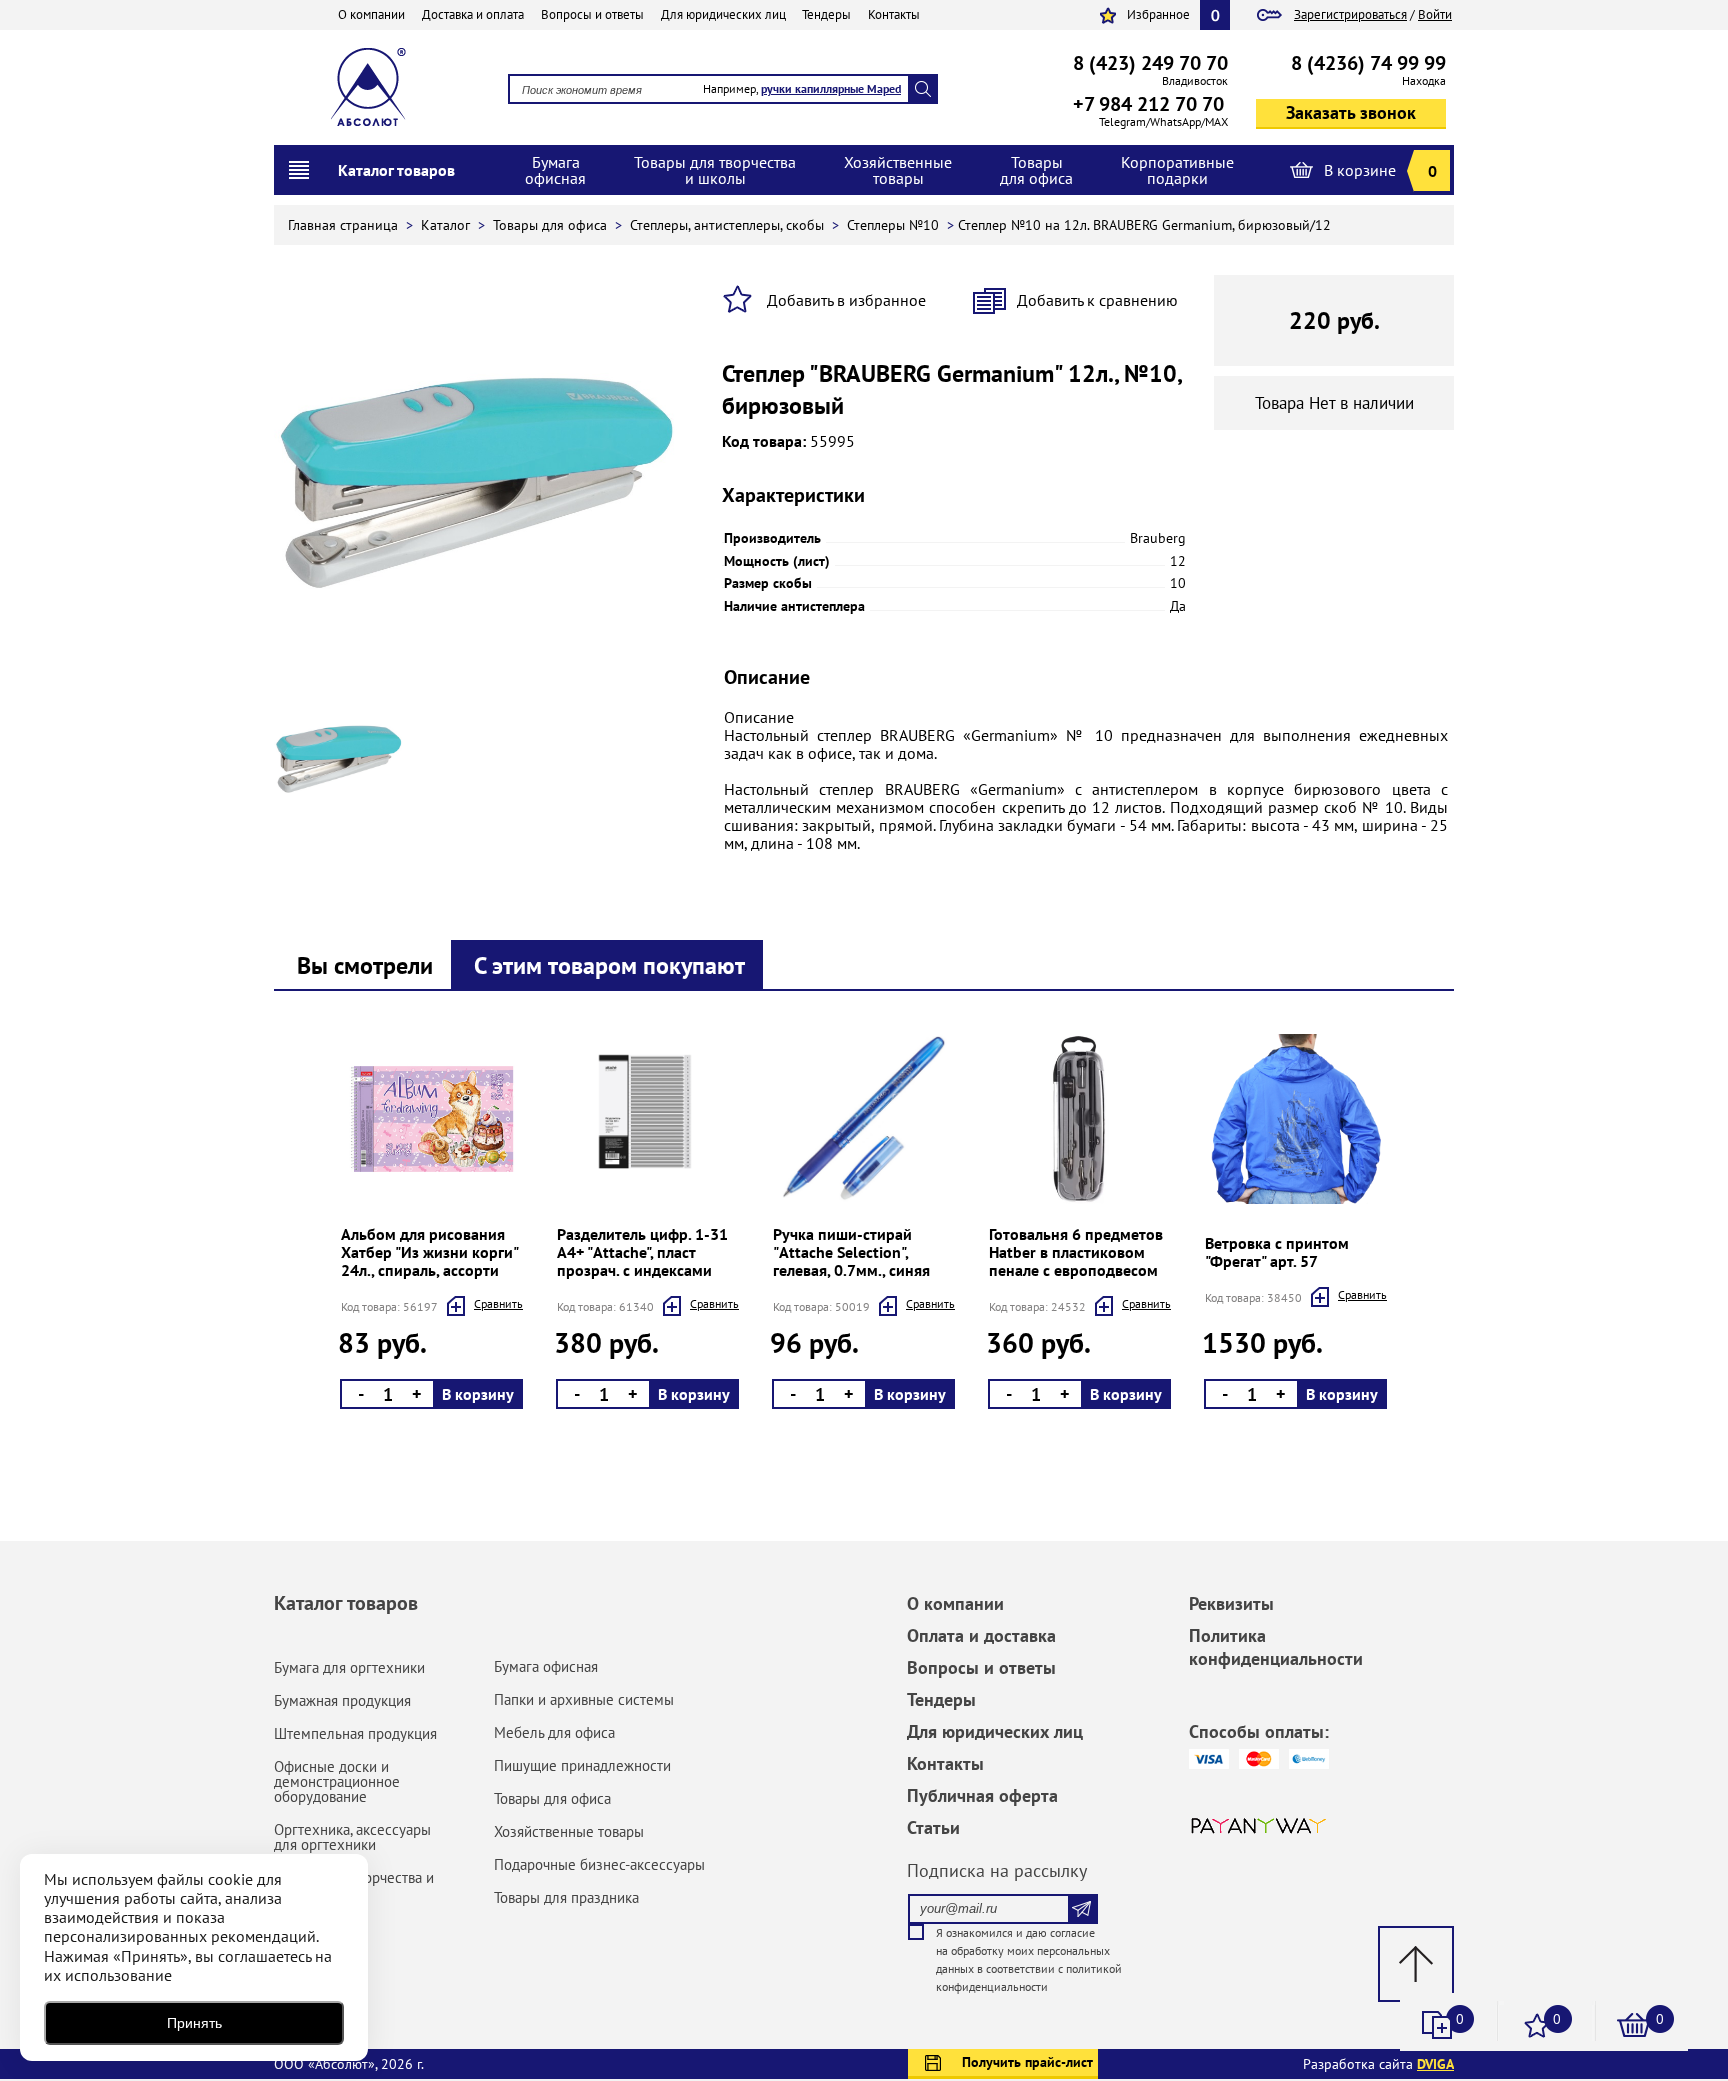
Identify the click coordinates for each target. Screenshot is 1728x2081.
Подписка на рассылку (997, 1870)
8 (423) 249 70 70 (1150, 63)
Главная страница (345, 225)
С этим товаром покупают (609, 965)
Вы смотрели (365, 965)
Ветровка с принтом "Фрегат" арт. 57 (1277, 1252)
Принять (194, 2023)
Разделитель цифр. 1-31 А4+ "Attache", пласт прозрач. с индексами (642, 1252)
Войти (1435, 14)
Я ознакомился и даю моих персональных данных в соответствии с (1029, 1959)
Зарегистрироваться (1350, 14)
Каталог (447, 225)
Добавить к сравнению (1097, 300)
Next (336, 1225)
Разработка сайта (1378, 2064)
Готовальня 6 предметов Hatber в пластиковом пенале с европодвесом (1076, 1252)
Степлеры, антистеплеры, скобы (729, 225)
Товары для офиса (552, 225)
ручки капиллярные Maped (831, 88)
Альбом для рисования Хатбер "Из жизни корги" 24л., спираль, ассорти (429, 1252)
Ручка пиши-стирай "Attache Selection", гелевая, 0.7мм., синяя (851, 1252)
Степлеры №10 (895, 225)
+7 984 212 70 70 (1148, 104)
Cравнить (498, 1303)
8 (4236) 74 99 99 (1368, 63)
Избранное (1158, 14)
